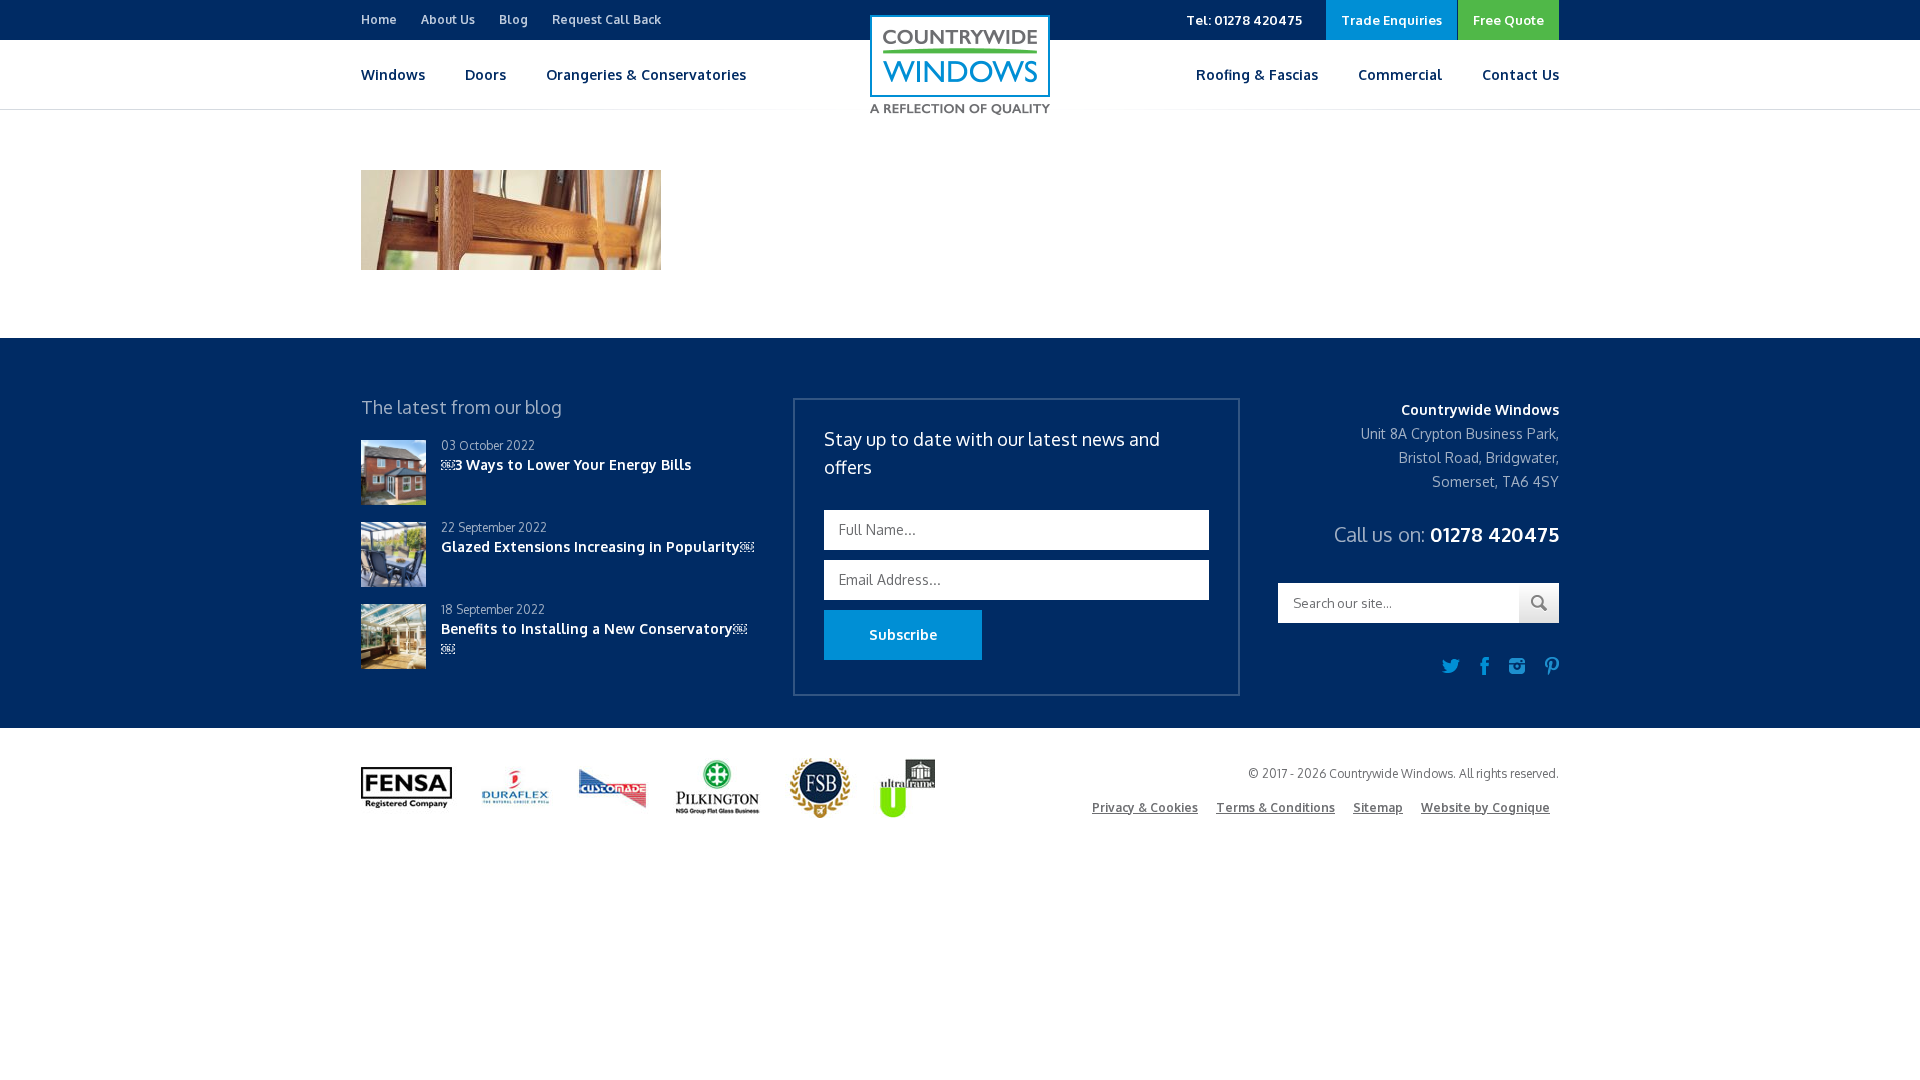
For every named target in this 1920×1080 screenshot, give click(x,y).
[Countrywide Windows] (960, 65)
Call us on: (1446, 534)
